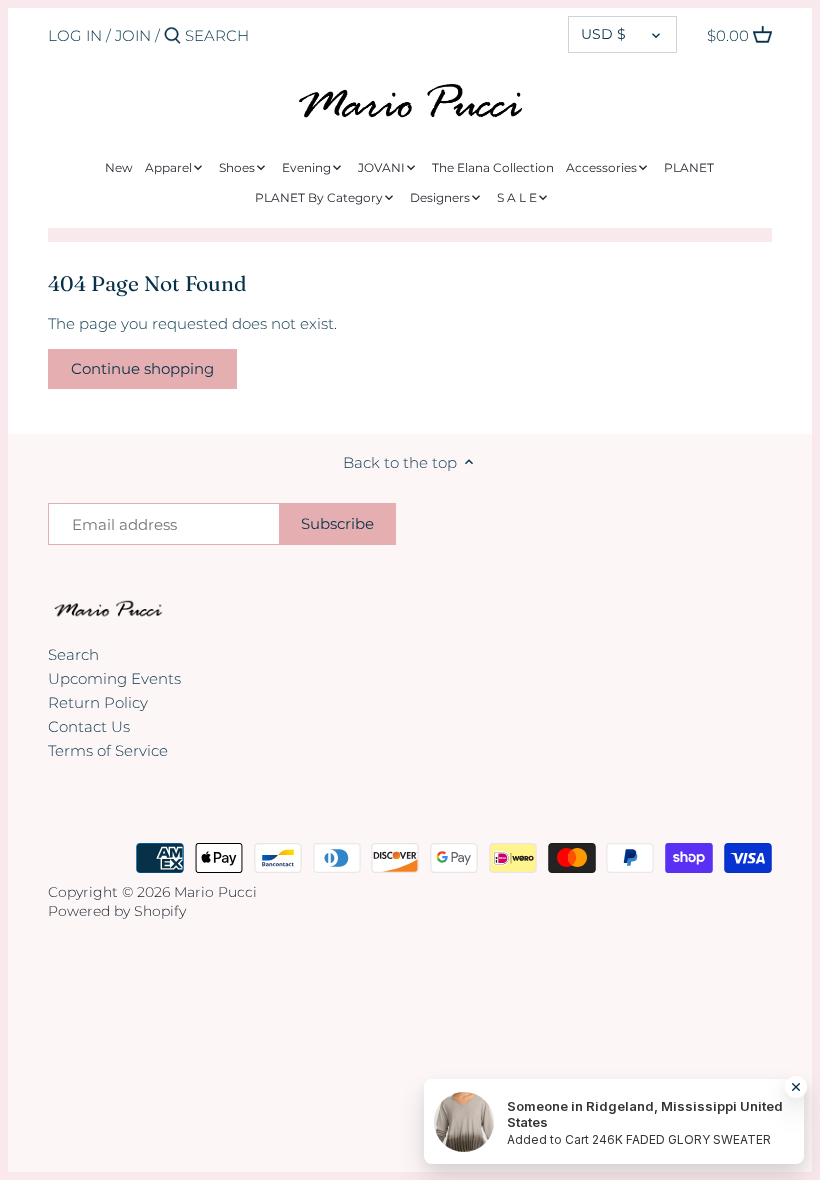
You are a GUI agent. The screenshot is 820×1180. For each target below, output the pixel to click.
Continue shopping (142, 368)
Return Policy (98, 702)
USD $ (603, 34)
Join (133, 35)
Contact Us (89, 726)
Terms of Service (108, 750)
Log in (75, 35)
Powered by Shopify (117, 911)
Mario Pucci (215, 892)
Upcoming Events (114, 678)
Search (73, 654)
